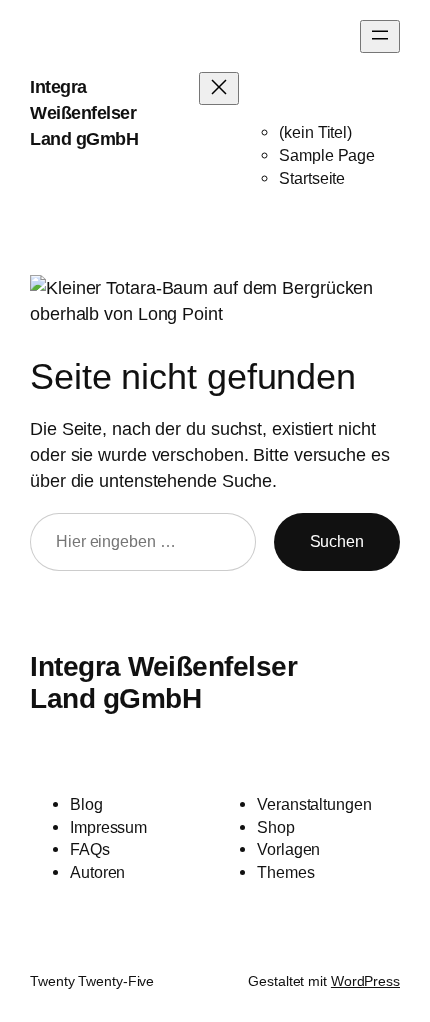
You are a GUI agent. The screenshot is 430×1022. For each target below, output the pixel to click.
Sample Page (327, 155)
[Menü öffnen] (380, 36)
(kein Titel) (315, 132)
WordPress (365, 981)
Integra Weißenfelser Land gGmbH (84, 112)
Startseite (312, 178)
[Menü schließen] (219, 88)
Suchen (337, 541)
